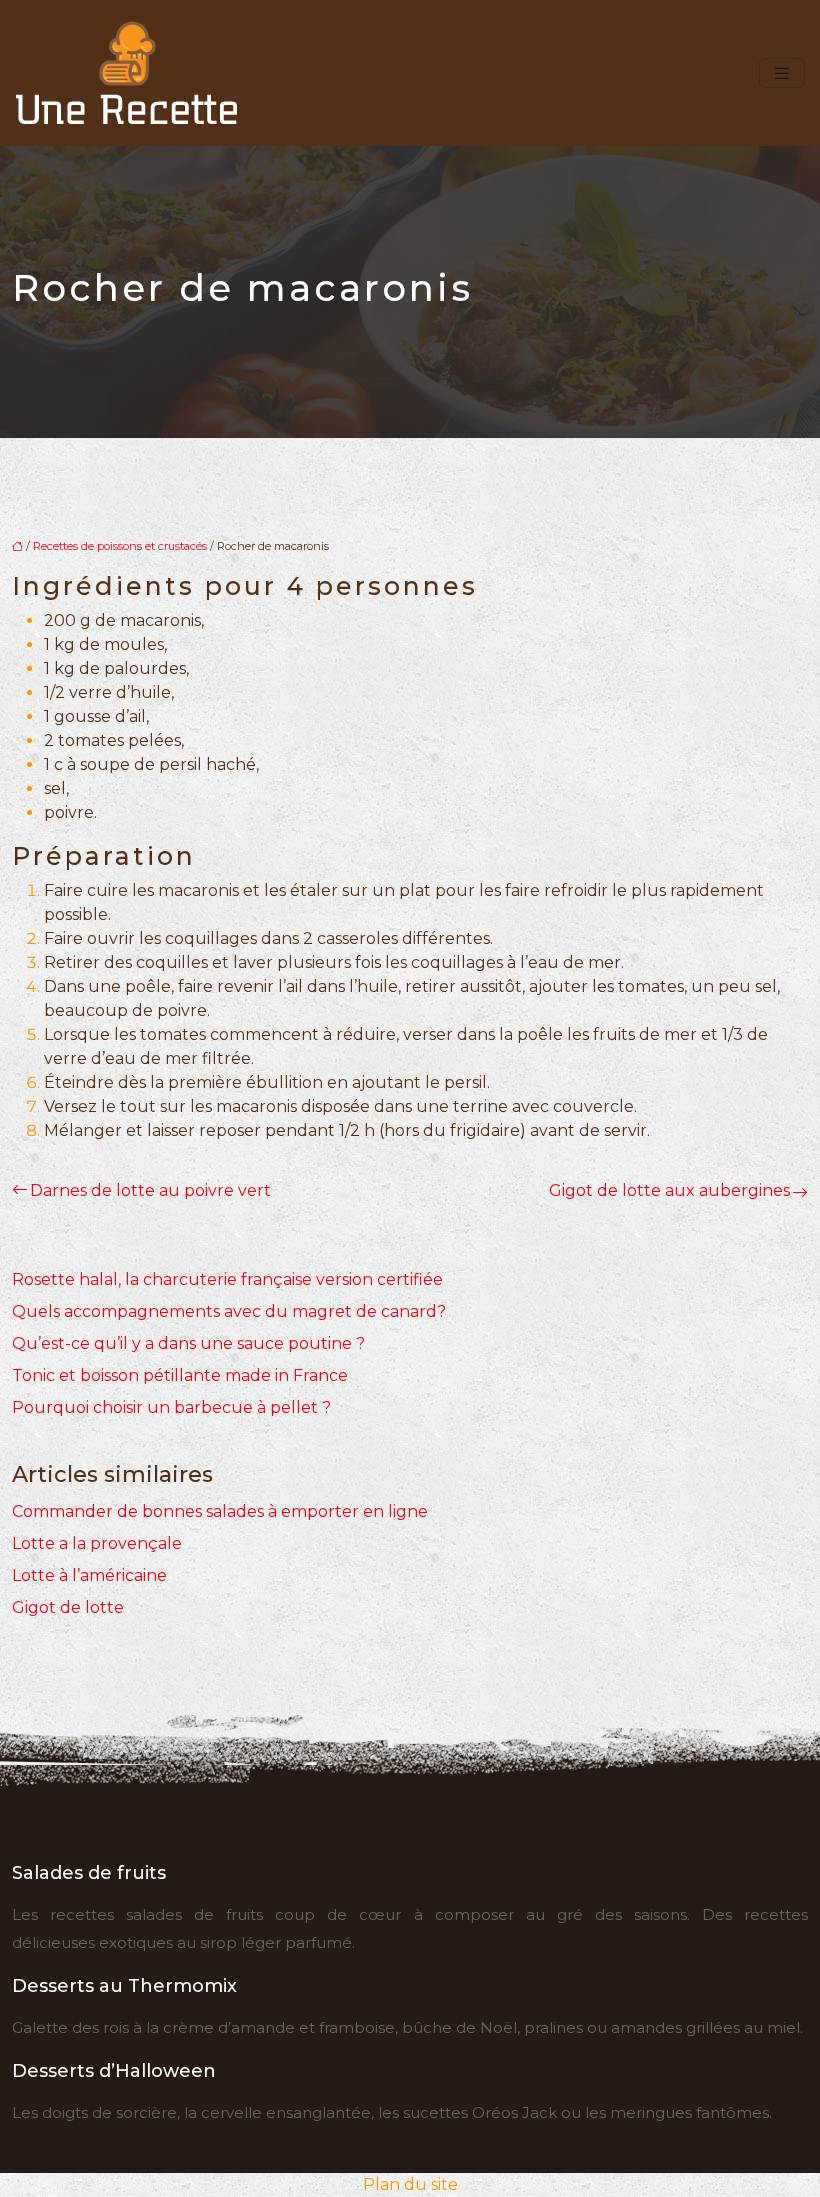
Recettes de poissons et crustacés (120, 546)
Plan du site (410, 2184)
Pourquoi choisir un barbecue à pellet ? (171, 1407)
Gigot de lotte (68, 1607)
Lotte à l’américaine (89, 1575)
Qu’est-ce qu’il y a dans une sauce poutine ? (188, 1343)
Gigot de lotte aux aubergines (669, 1190)
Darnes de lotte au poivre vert (150, 1190)
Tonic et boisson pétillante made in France (180, 1375)
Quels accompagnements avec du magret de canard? (229, 1311)
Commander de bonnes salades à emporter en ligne (220, 1511)
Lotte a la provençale (97, 1543)
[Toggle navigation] (782, 73)
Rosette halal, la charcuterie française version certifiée (227, 1279)
